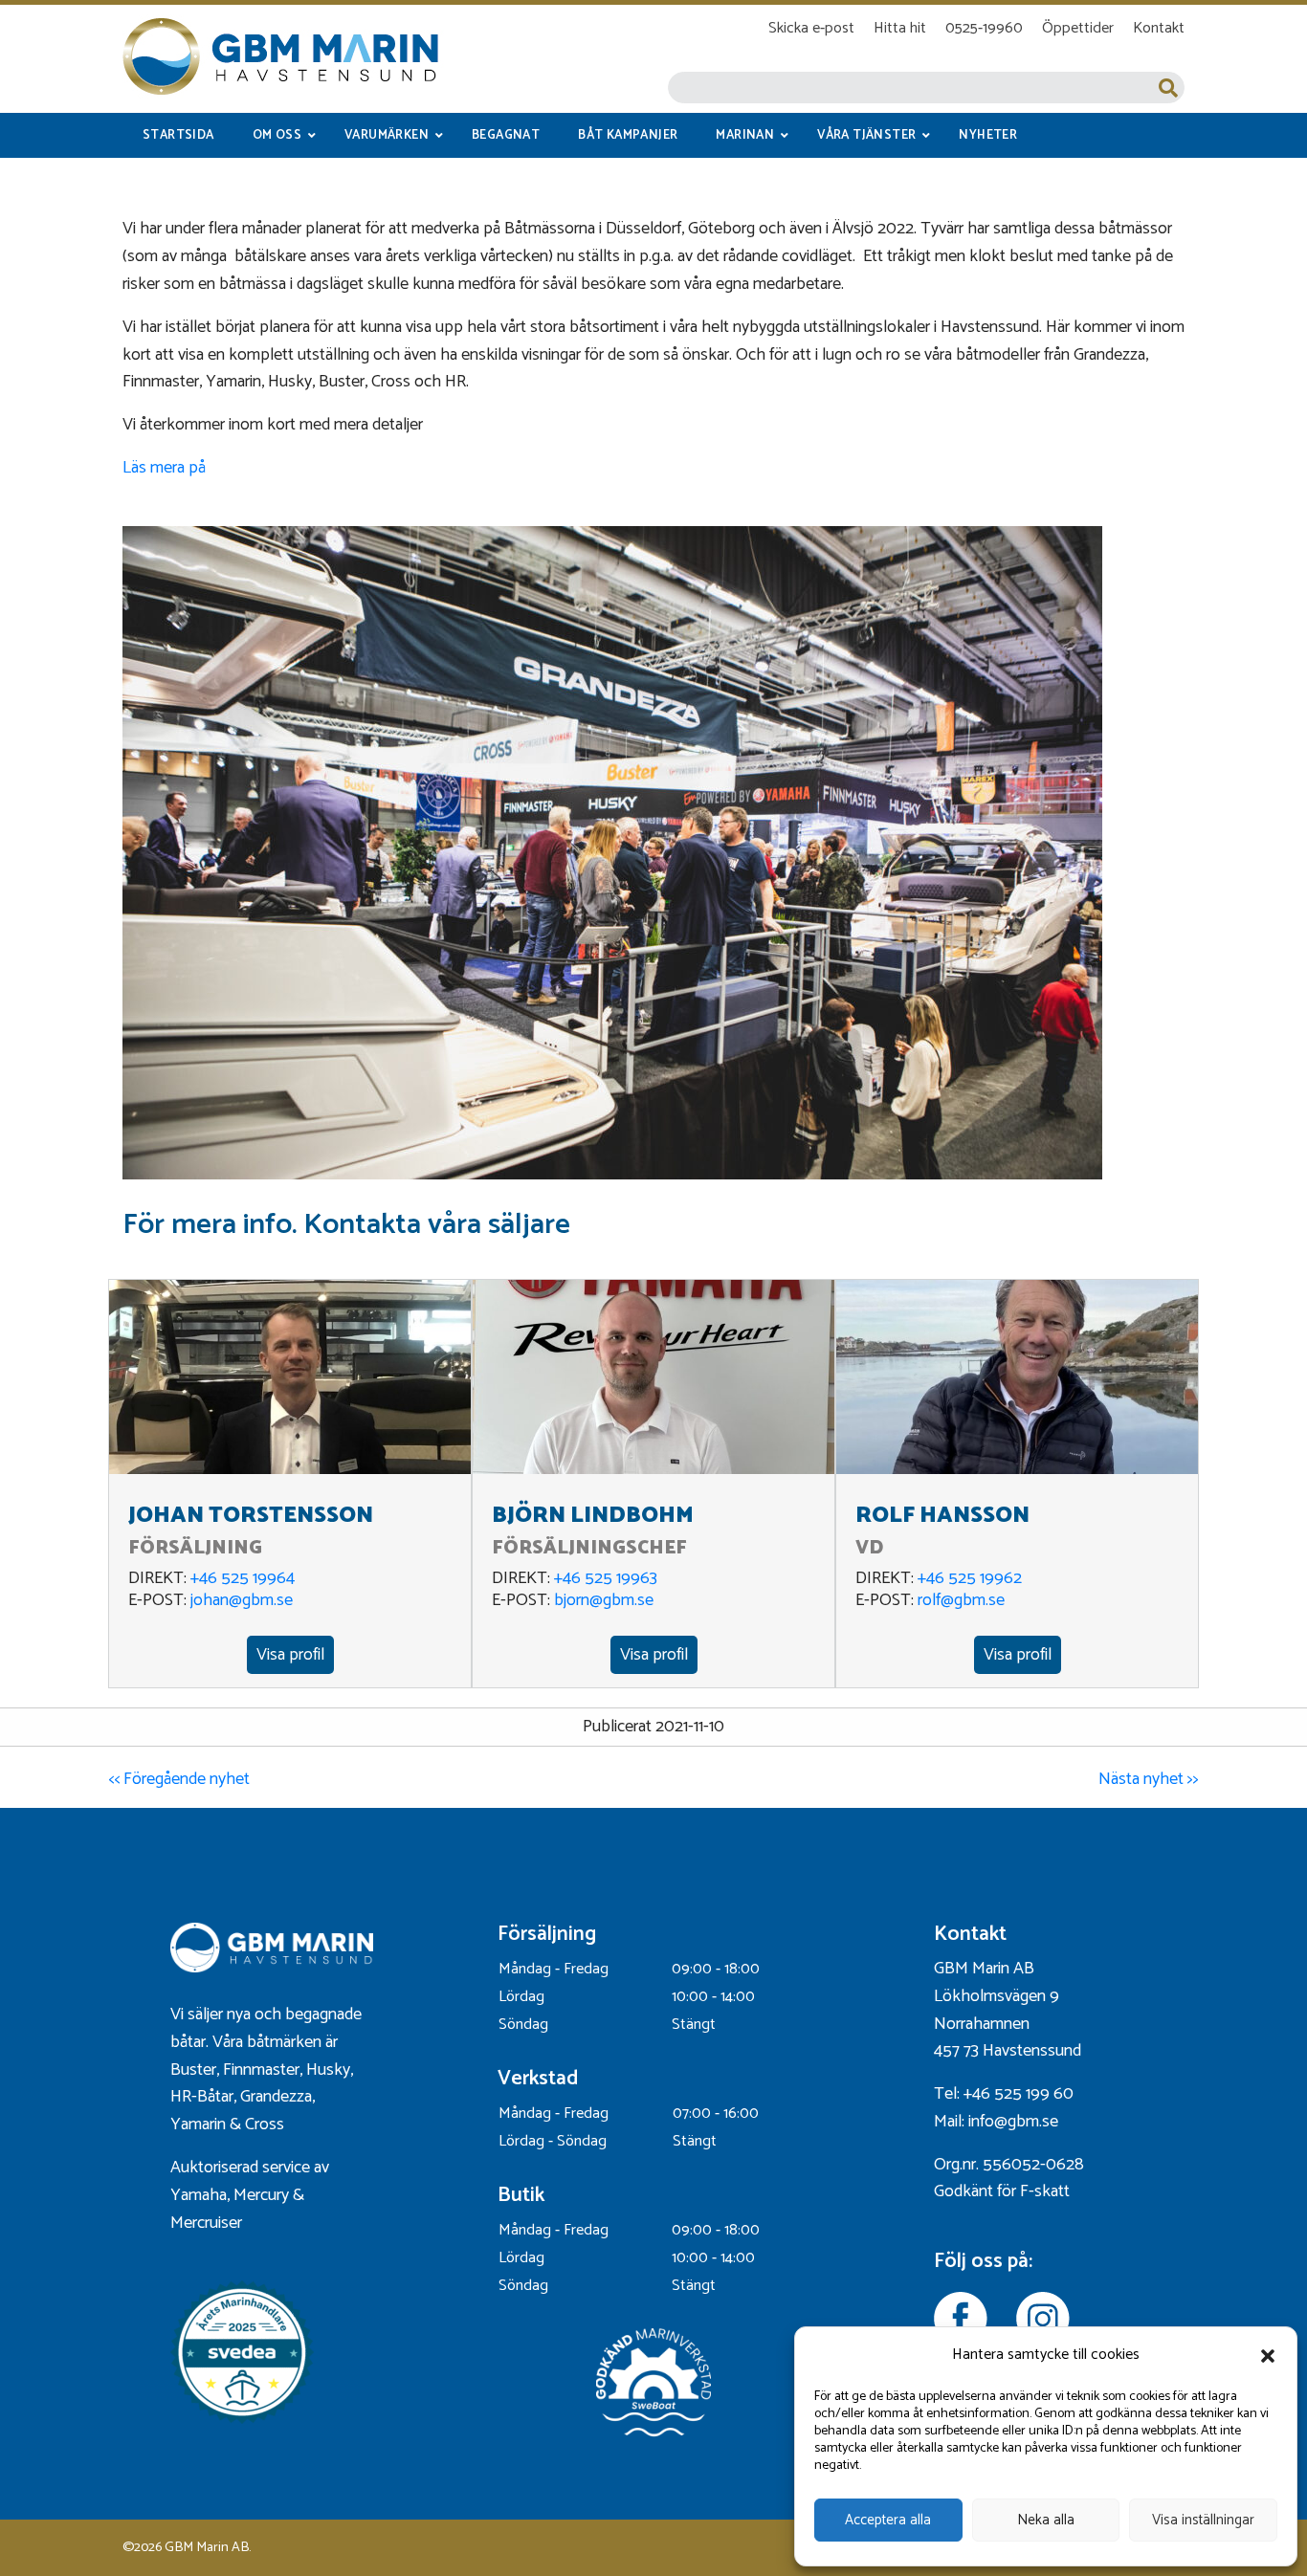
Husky (328, 2070)
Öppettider (1078, 28)
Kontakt (1159, 28)
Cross (266, 2125)
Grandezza (276, 2097)
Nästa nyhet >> (1149, 1779)
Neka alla (1046, 2520)
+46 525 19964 (243, 1578)
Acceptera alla (888, 2520)
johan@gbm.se (242, 1600)
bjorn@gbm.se (604, 1600)
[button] (1268, 2356)
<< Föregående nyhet (179, 1779)
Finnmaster (261, 2070)
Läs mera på (164, 468)
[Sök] (1168, 88)
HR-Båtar (202, 2097)
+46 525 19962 (970, 1578)
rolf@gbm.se (961, 1600)
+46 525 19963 (606, 1578)
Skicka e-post (811, 28)
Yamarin (198, 2125)
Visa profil (290, 1655)
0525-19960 (984, 28)
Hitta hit (900, 28)
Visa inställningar (1203, 2520)
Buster (193, 2070)
